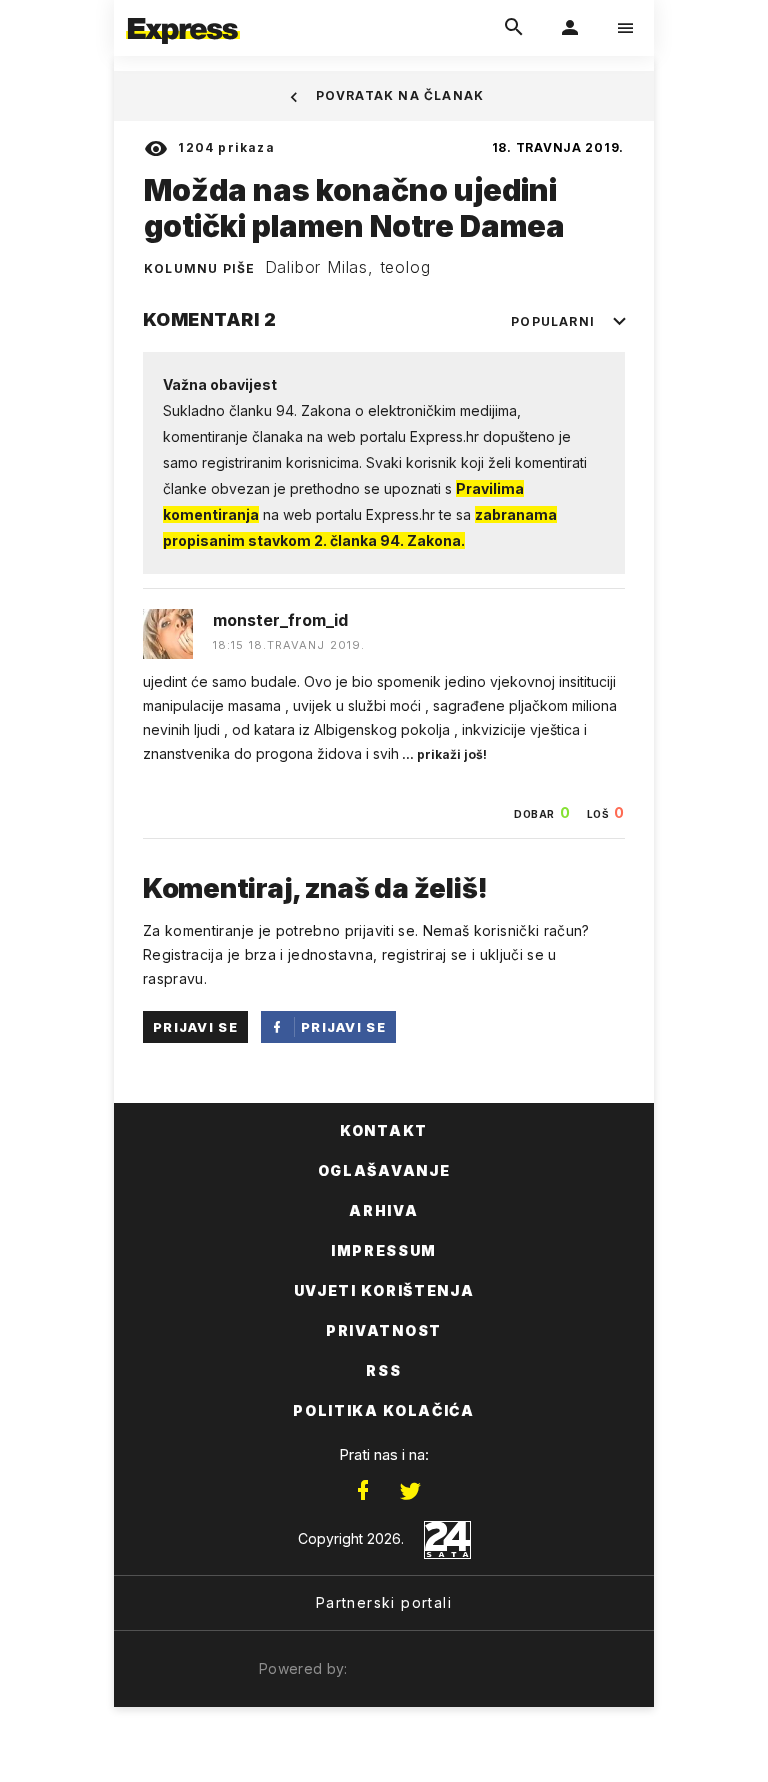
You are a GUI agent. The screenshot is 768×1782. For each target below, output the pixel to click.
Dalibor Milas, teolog (348, 267)
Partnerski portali (384, 1602)
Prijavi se (195, 1027)
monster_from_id (280, 620)
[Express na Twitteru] (410, 1491)
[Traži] (514, 28)
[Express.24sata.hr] (183, 13)
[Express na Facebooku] (363, 1491)
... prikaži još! (443, 754)
